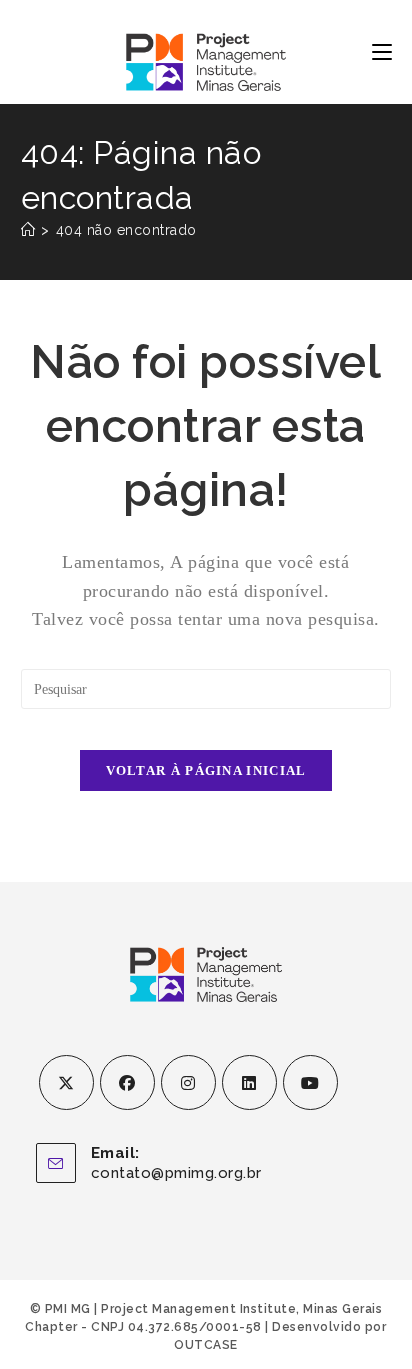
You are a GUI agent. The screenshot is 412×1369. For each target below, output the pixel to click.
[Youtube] (310, 1082)
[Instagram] (188, 1082)
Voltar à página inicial (206, 770)
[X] (66, 1082)
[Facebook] (127, 1082)
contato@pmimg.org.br (176, 1173)
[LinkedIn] (249, 1082)
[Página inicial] (28, 230)
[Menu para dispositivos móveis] (382, 52)
